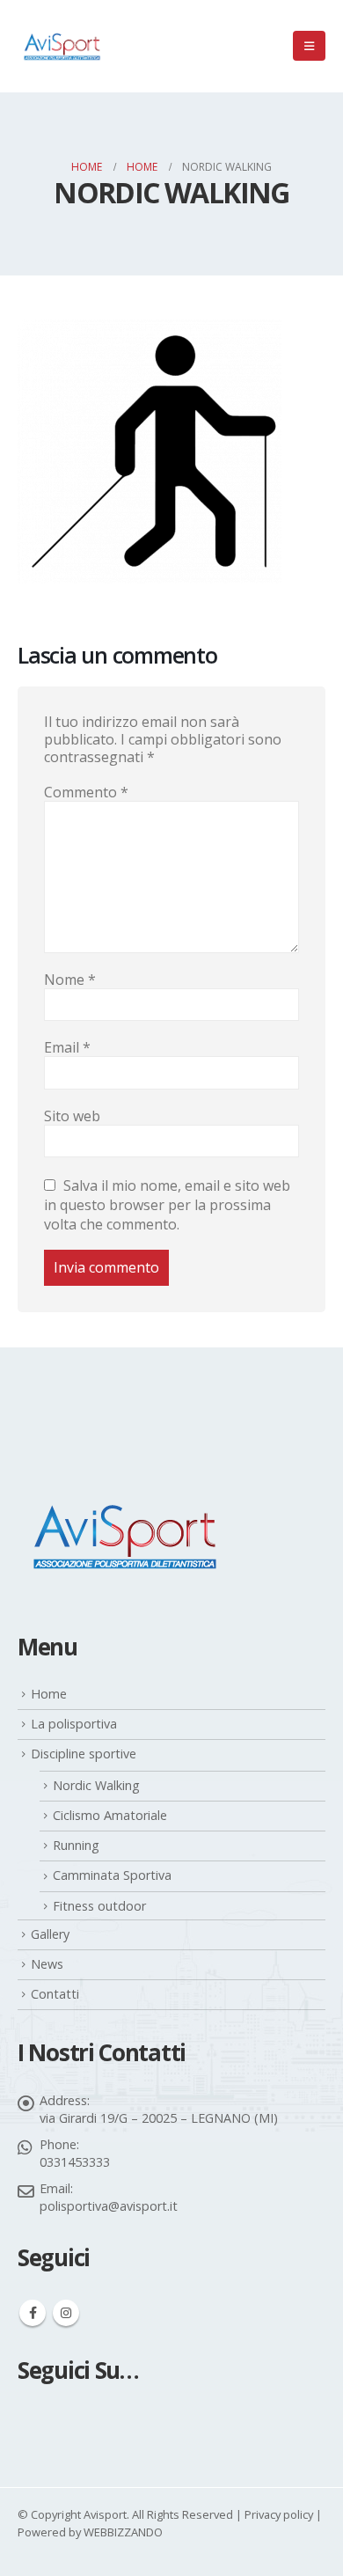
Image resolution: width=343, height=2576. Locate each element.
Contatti (55, 1994)
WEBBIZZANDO (123, 2532)
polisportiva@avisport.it (109, 2206)
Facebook (33, 2313)
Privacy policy (279, 2514)
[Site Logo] (62, 46)
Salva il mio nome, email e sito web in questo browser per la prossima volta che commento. (167, 1204)
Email (67, 1047)
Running (76, 1845)
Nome (70, 980)
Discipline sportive (84, 1754)
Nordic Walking (96, 1785)
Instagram (66, 2313)
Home (49, 1694)
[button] (309, 46)
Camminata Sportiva (112, 1875)
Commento (86, 792)
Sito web (72, 1116)
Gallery (50, 1934)
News (47, 1964)
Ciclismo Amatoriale (110, 1815)
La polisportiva (74, 1724)
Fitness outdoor (99, 1906)
